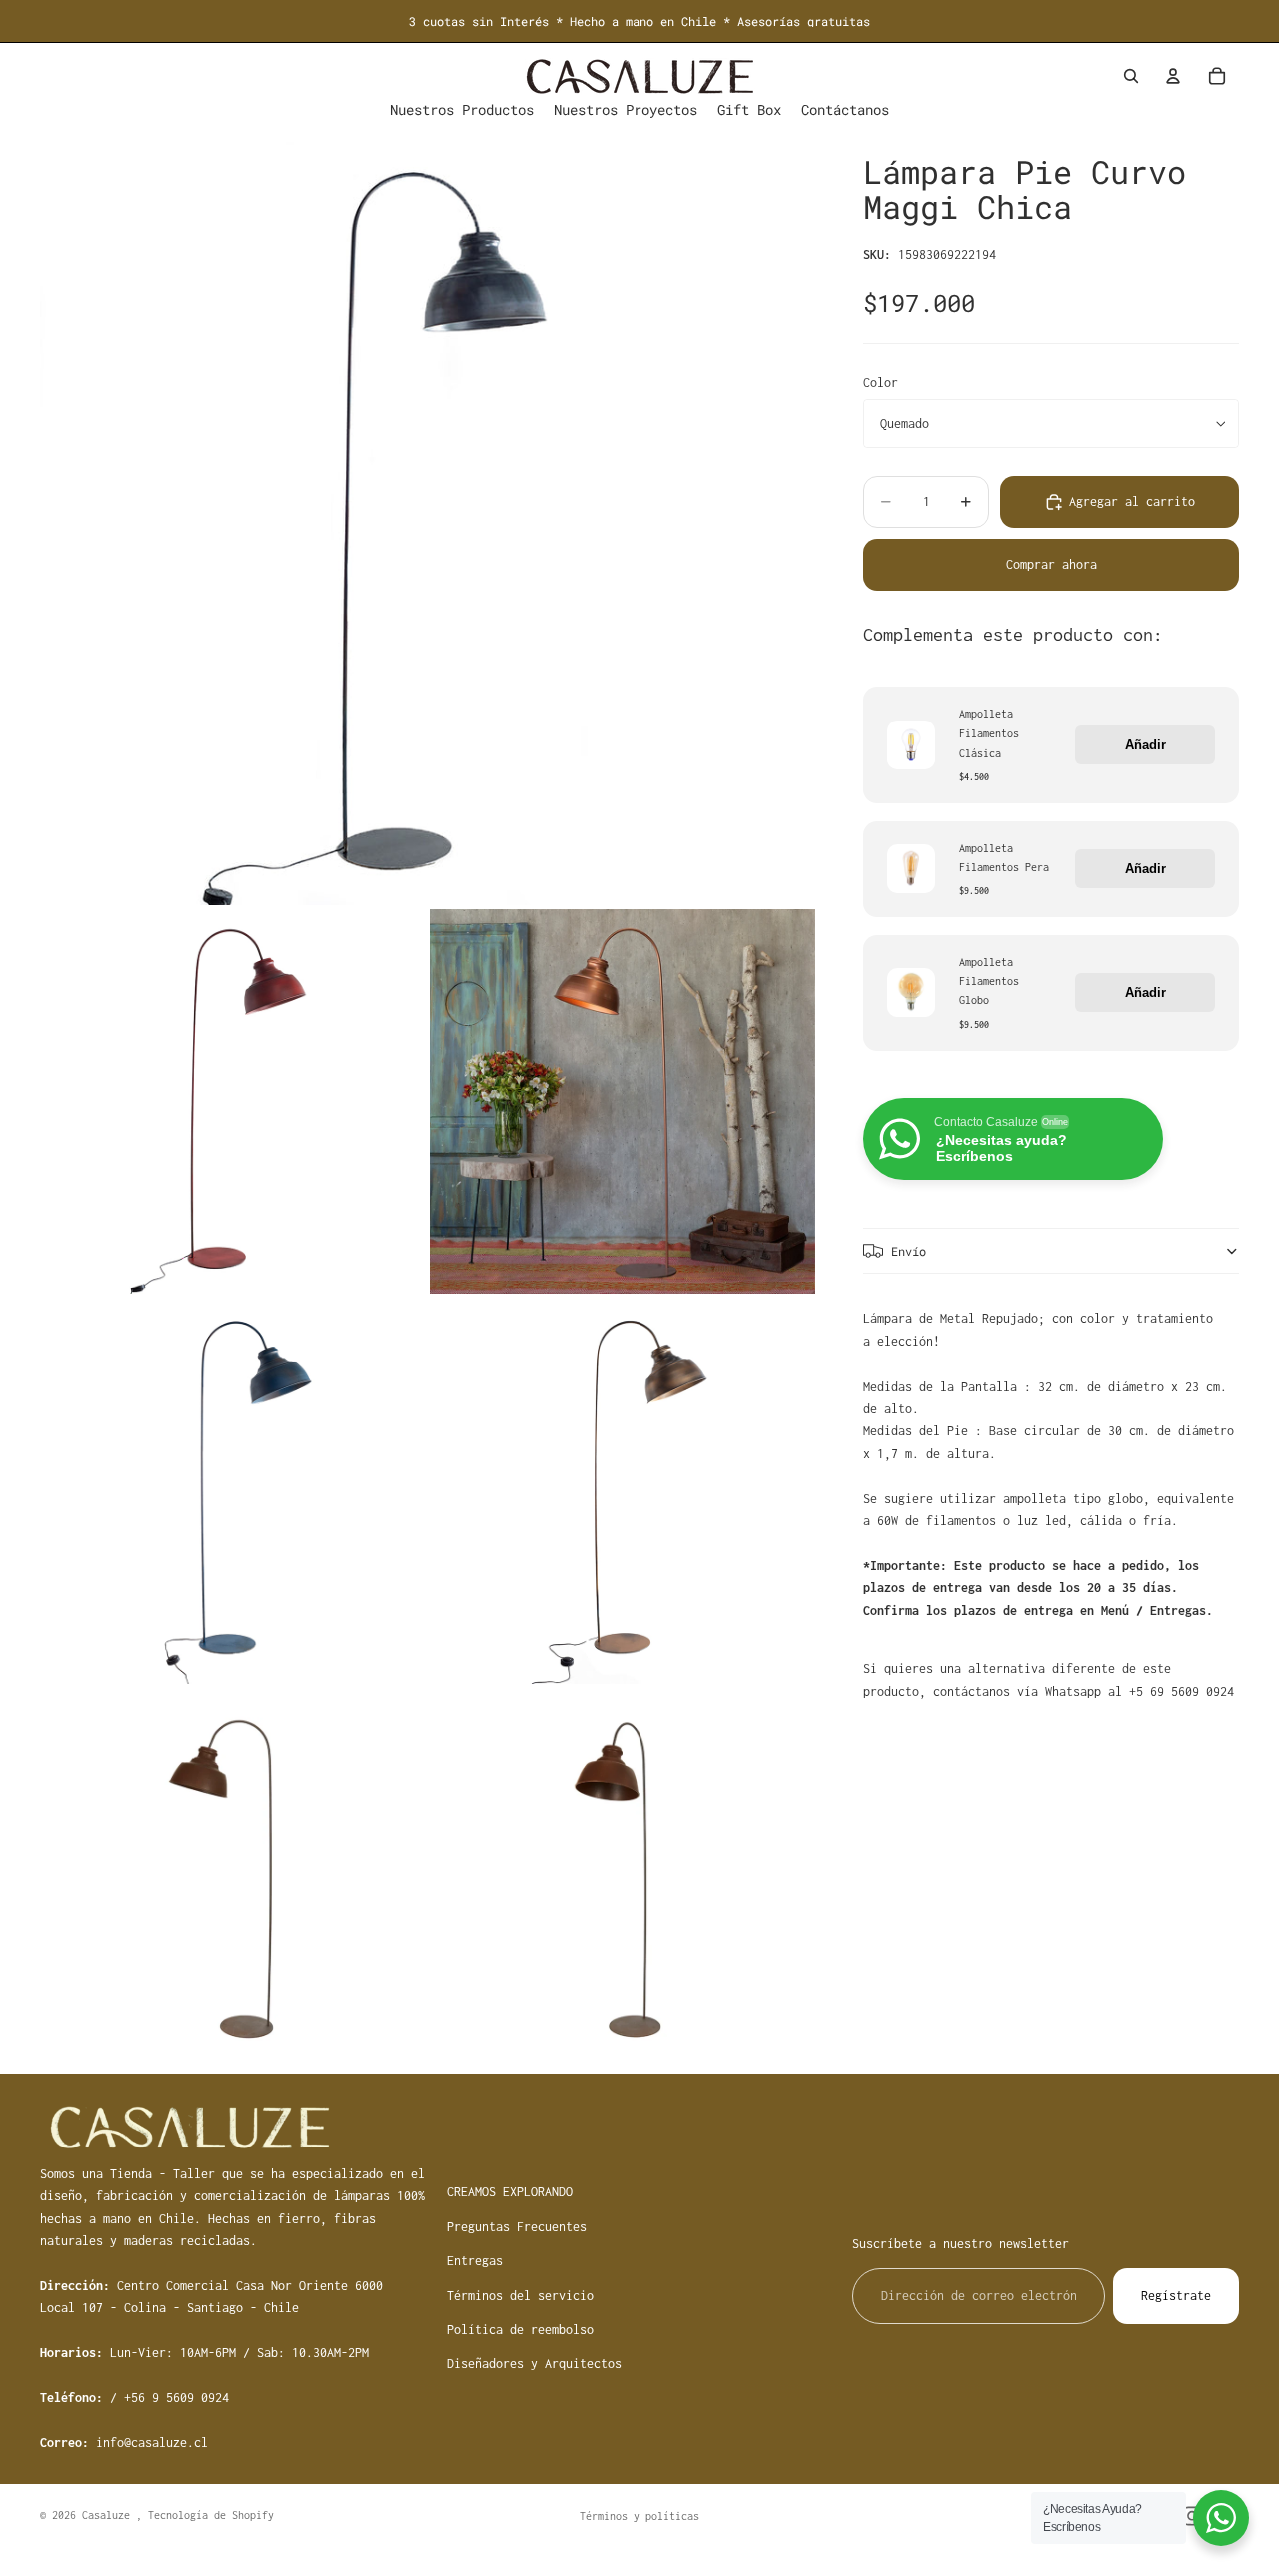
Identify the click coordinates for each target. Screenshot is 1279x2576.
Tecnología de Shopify (211, 2515)
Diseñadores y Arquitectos (534, 2364)
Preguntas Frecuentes (517, 2227)
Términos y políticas (639, 2516)
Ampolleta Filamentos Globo (989, 981)
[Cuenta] (1173, 76)
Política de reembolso (520, 2330)
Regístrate (1176, 2295)
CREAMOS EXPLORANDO (510, 2192)
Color (881, 381)
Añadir (1146, 745)
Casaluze (109, 2515)
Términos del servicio (520, 2295)
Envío (909, 1251)
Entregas (475, 2261)
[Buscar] (1131, 76)
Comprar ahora (1052, 565)
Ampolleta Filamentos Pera (1004, 857)
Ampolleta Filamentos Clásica (989, 733)
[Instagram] (1192, 2516)
